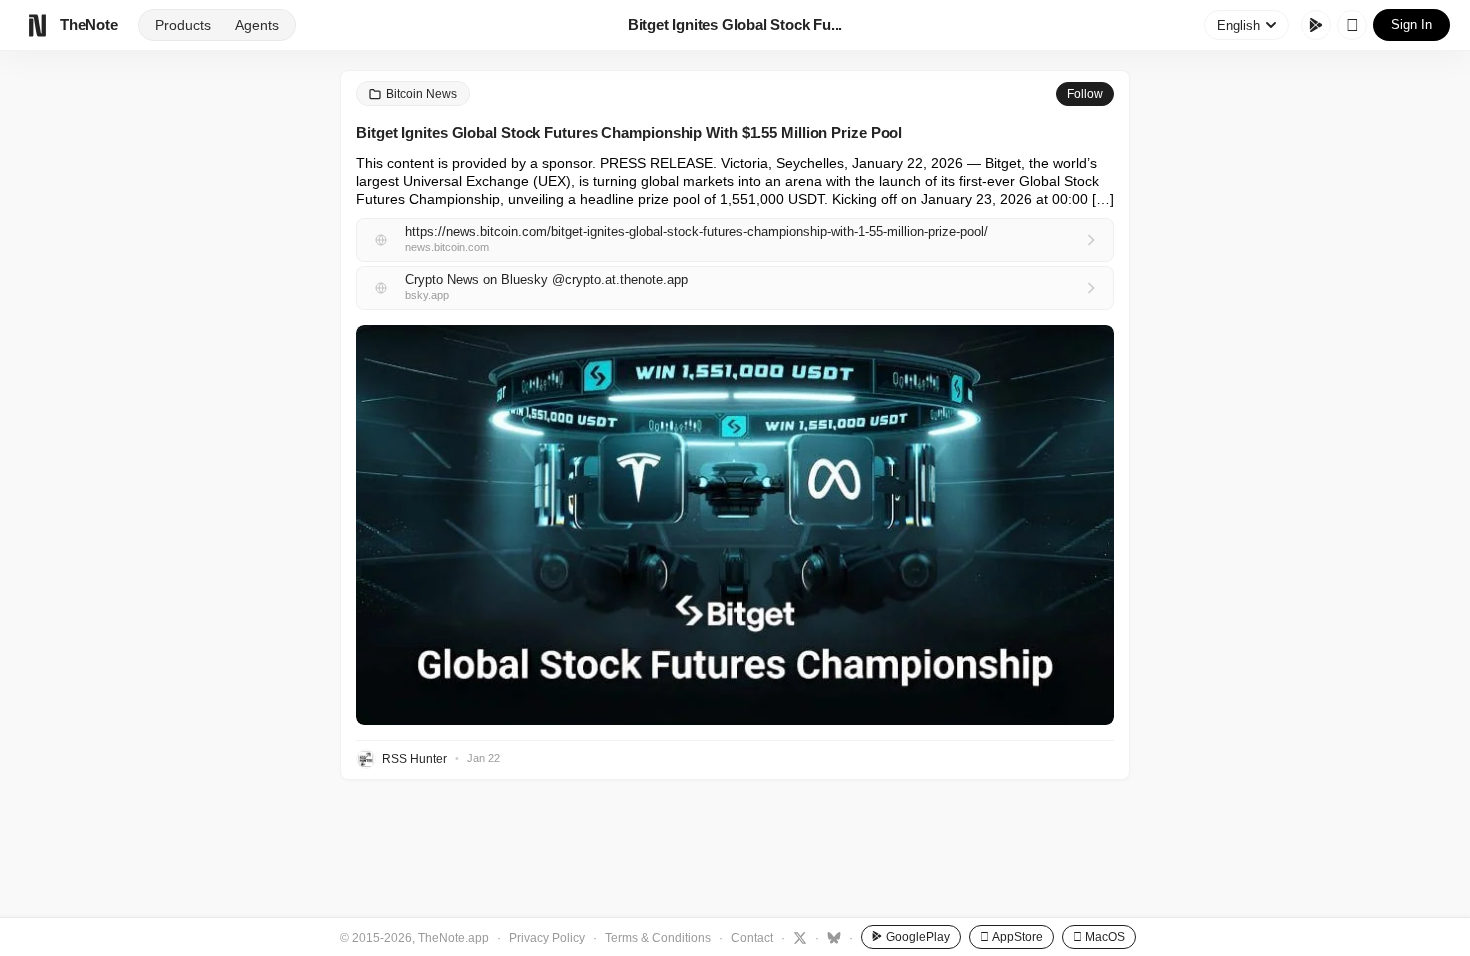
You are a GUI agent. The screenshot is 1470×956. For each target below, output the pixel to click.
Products (183, 25)
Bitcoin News (421, 94)
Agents (257, 25)
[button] (735, 525)
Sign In (1411, 24)
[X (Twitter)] (797, 937)
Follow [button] (1085, 94)
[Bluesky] (831, 937)
